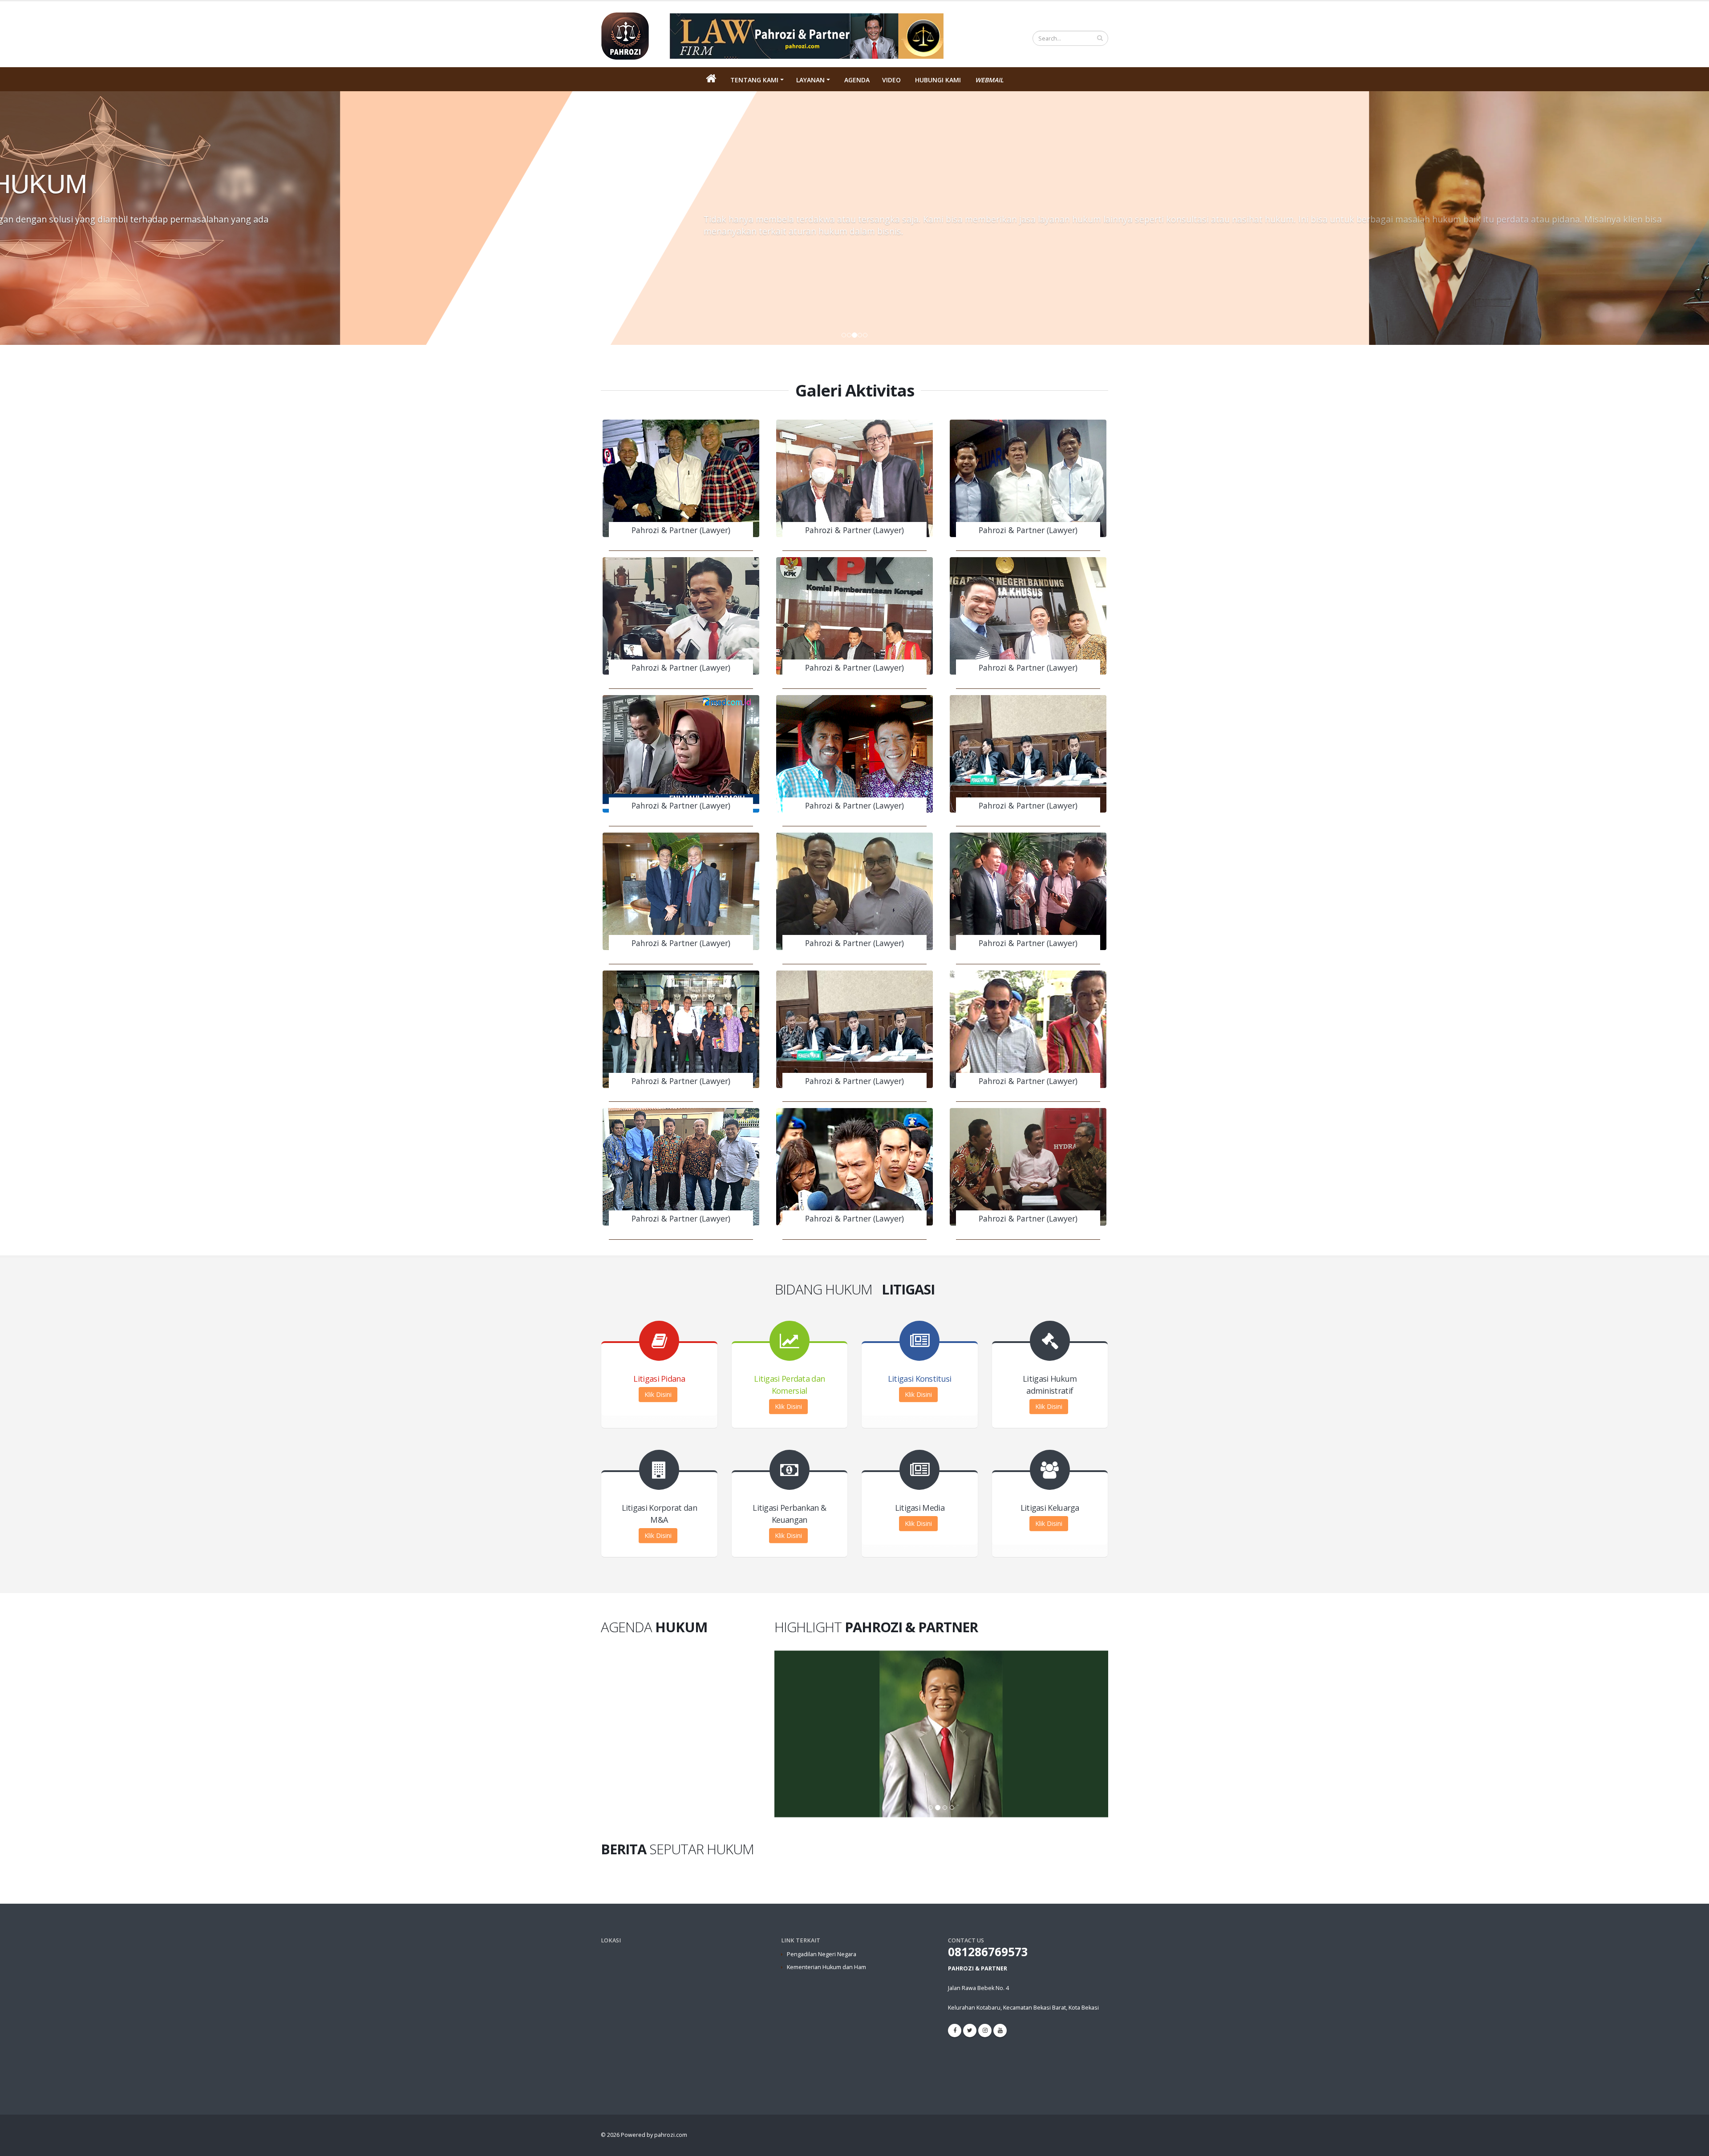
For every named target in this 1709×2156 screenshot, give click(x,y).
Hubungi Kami (938, 80)
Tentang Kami (754, 80)
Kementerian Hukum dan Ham (826, 1967)
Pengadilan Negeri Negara (822, 1954)
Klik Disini (658, 1394)
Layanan (810, 80)
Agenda (857, 80)
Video (891, 80)
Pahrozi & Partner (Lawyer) (681, 530)
